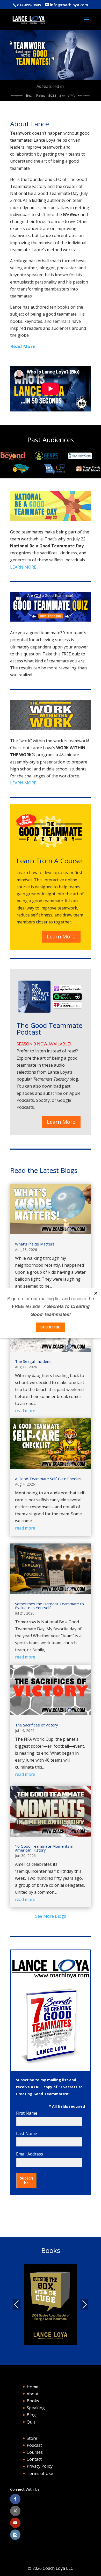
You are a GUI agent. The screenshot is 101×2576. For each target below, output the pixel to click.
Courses (35, 2452)
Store (32, 2438)
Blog (31, 2415)
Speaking (36, 2408)
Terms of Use (40, 2473)
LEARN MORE (23, 567)
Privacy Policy (40, 2466)
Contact (34, 2459)
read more (25, 1411)
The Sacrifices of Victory (37, 1725)
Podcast (34, 2445)
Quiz (31, 2422)
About (33, 2394)
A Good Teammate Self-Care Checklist (49, 1479)
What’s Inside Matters (35, 1244)
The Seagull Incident (33, 1361)
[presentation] (17, 2304)
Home (33, 2387)
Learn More (61, 937)
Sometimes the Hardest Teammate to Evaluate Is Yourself (49, 1606)
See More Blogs (51, 1916)
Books (33, 2401)
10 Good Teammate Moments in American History (44, 1848)
